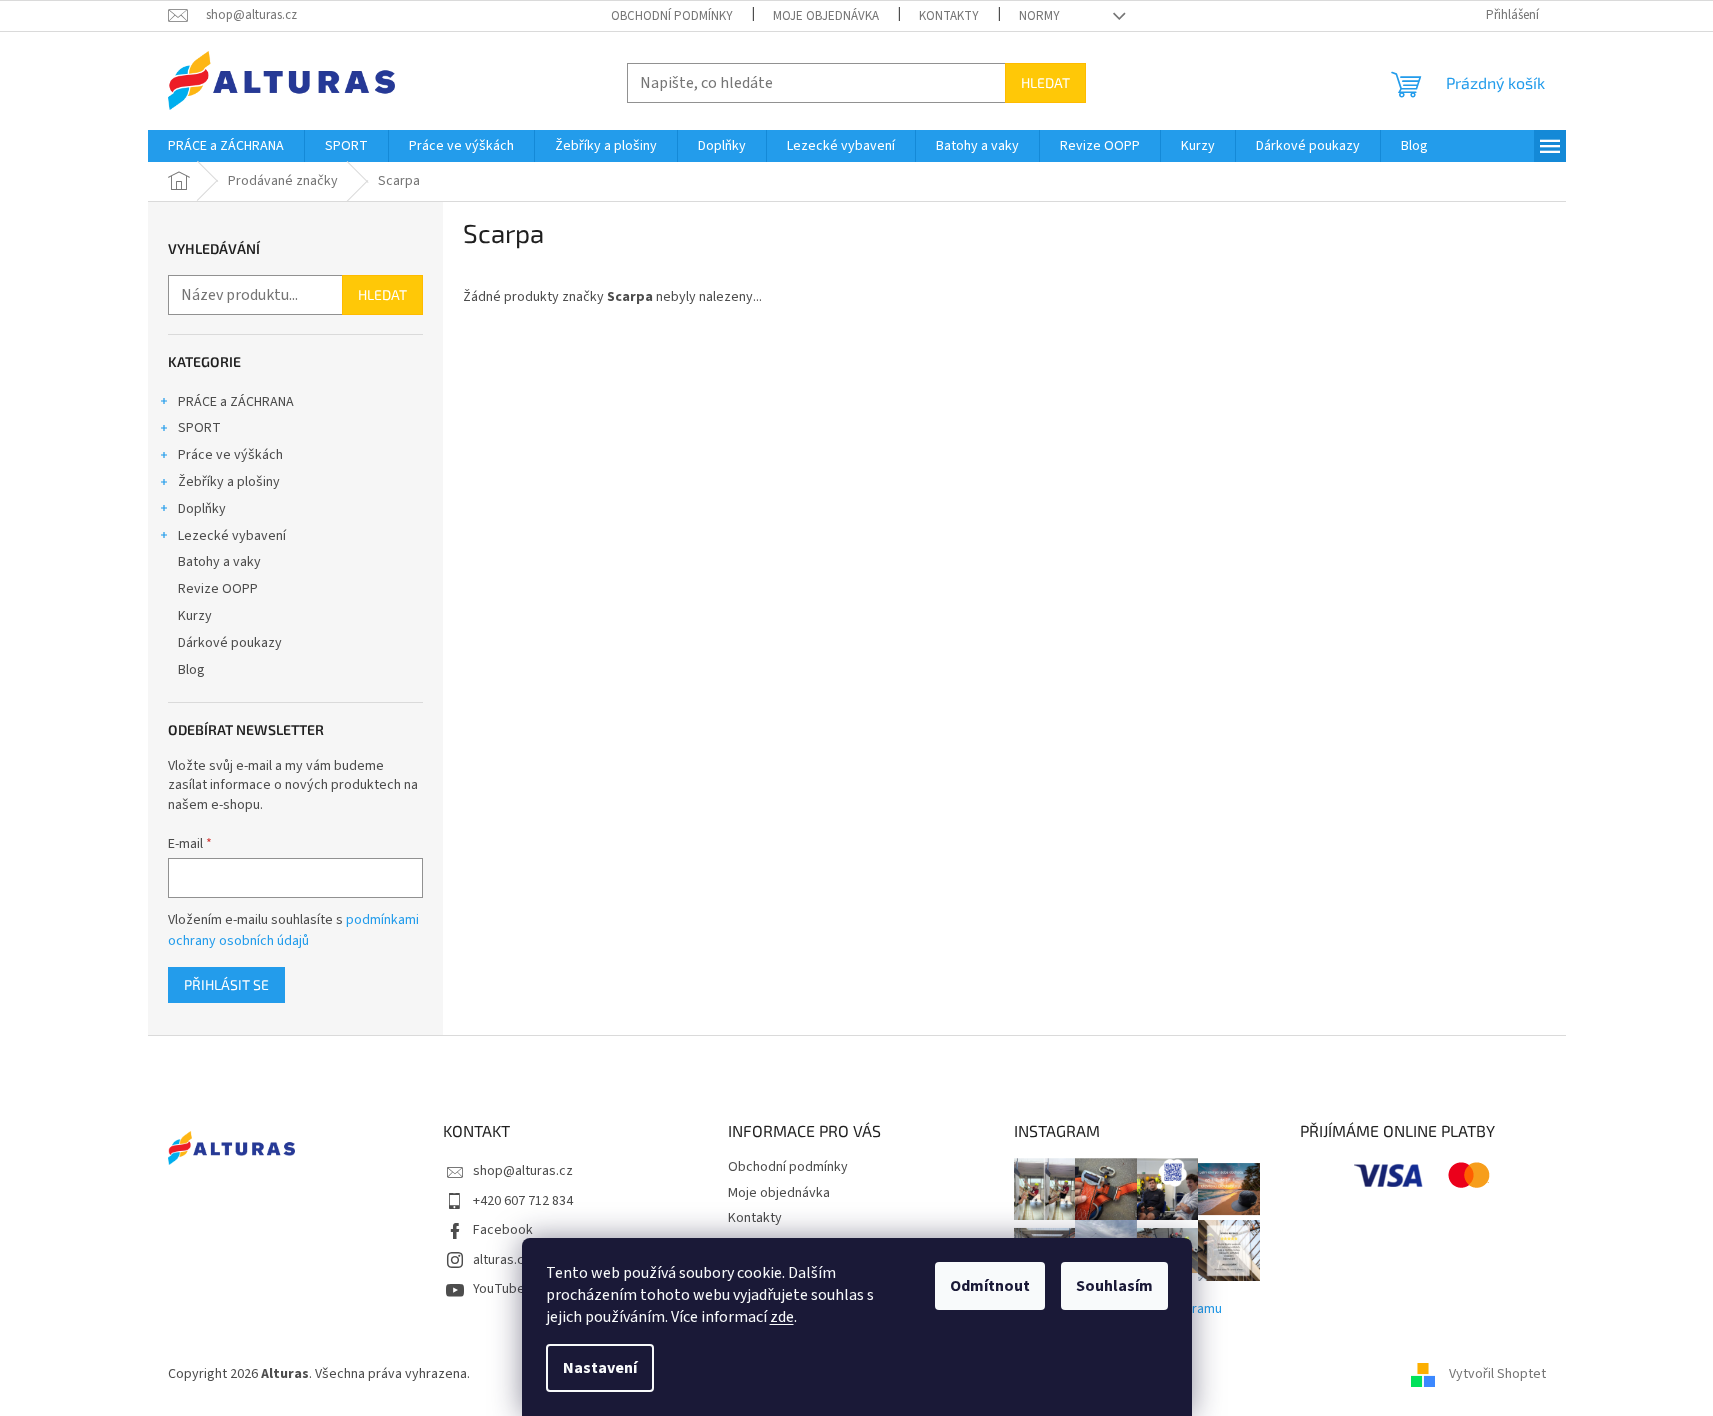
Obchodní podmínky (672, 16)
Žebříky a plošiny (229, 482)
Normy (1039, 16)
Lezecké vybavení (232, 536)
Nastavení (600, 1368)
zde (782, 1317)
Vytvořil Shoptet (1497, 1375)
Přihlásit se (226, 984)
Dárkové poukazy (230, 643)
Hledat (1045, 82)
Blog (191, 670)
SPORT (199, 428)
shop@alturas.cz (523, 1171)
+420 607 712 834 (523, 1201)
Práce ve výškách (230, 455)
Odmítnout (990, 1286)
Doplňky (202, 509)
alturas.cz (502, 1260)
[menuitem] (226, 146)
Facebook (503, 1230)
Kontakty (949, 16)
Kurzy (195, 616)
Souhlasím (1114, 1286)
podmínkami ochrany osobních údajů (293, 930)
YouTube (499, 1289)
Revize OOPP (218, 589)
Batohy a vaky (219, 562)
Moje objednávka (826, 16)
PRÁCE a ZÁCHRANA (236, 402)
